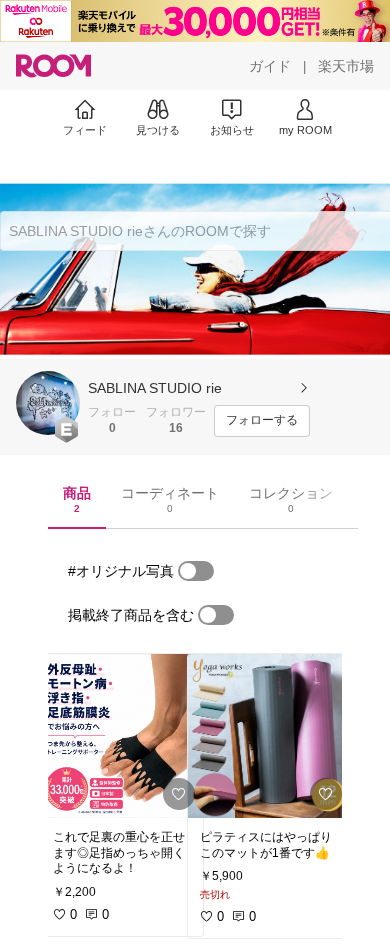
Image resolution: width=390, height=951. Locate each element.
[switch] (196, 571)
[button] (48, 403)
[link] (122, 736)
